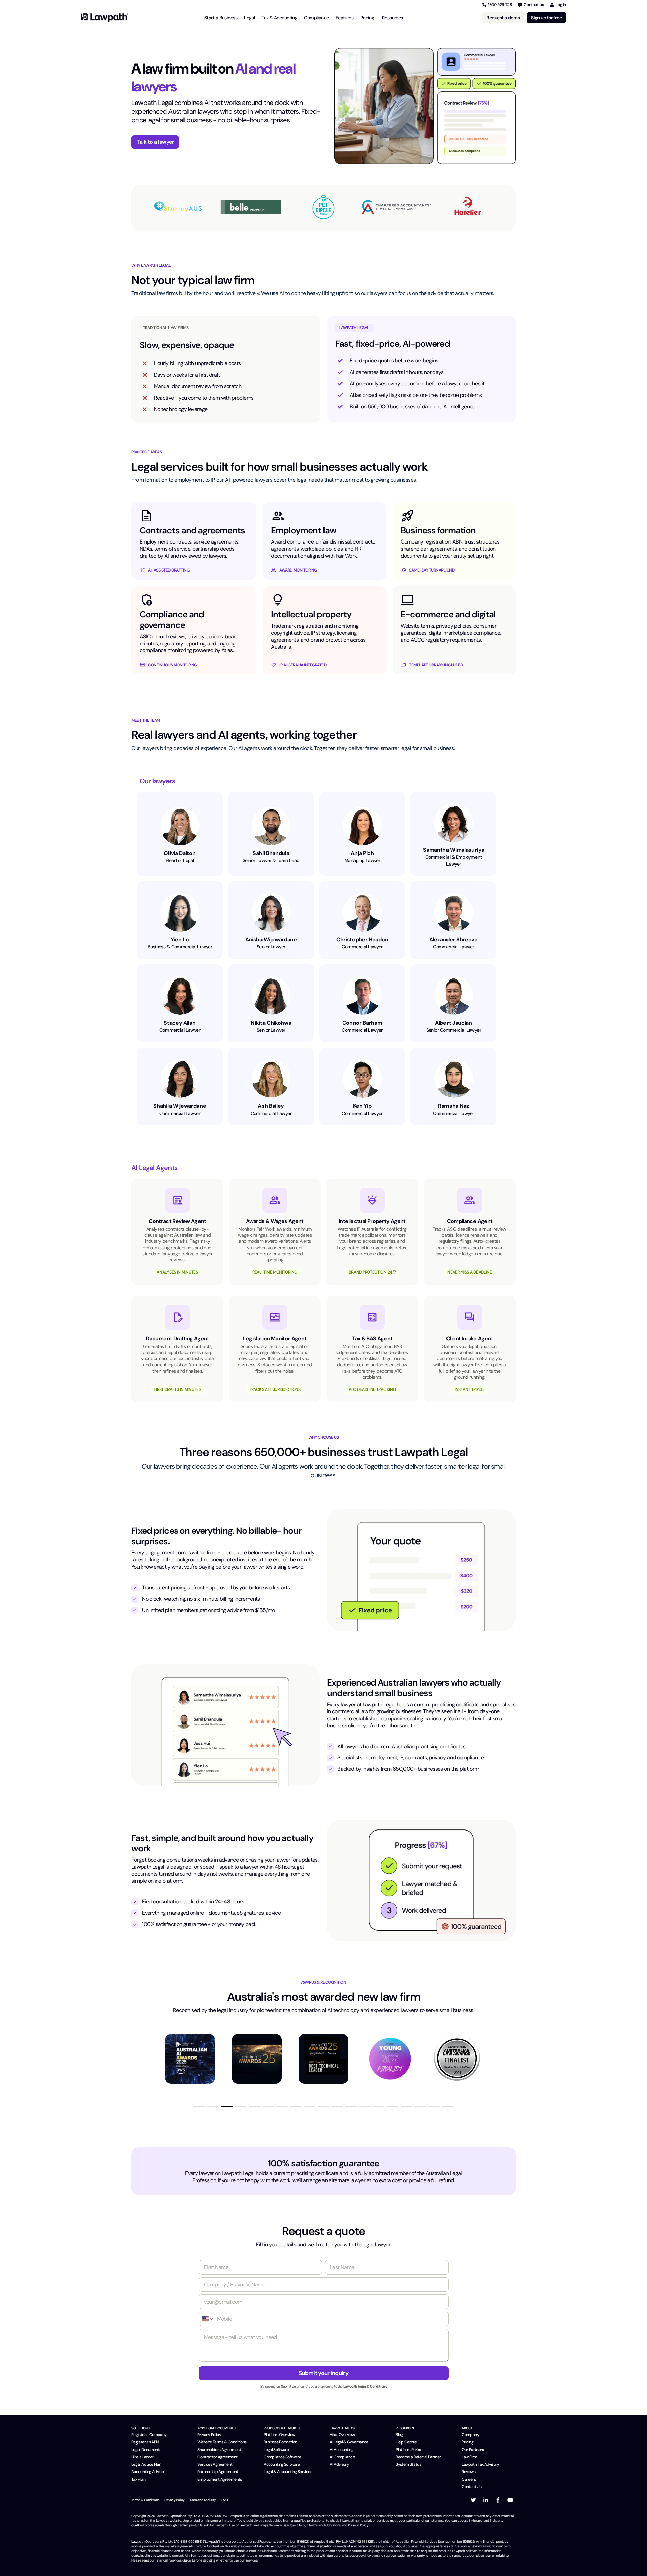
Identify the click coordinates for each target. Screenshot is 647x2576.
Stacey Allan (180, 1023)
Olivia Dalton (180, 853)
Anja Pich (362, 853)
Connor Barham (362, 1023)
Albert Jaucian (454, 1023)
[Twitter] (473, 2500)
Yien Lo (180, 940)
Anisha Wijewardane (271, 940)
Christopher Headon (362, 940)
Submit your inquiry (323, 2373)
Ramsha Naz (454, 1106)
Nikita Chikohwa (271, 1023)
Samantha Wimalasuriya (453, 850)
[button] (199, 2106)
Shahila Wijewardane (180, 1106)
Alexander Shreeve (454, 940)
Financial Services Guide (173, 2560)
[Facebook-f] (498, 2500)
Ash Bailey (271, 1106)
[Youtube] (510, 2500)
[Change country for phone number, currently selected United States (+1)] (207, 2319)
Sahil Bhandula (271, 853)
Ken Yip (362, 1106)
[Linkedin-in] (486, 2500)
